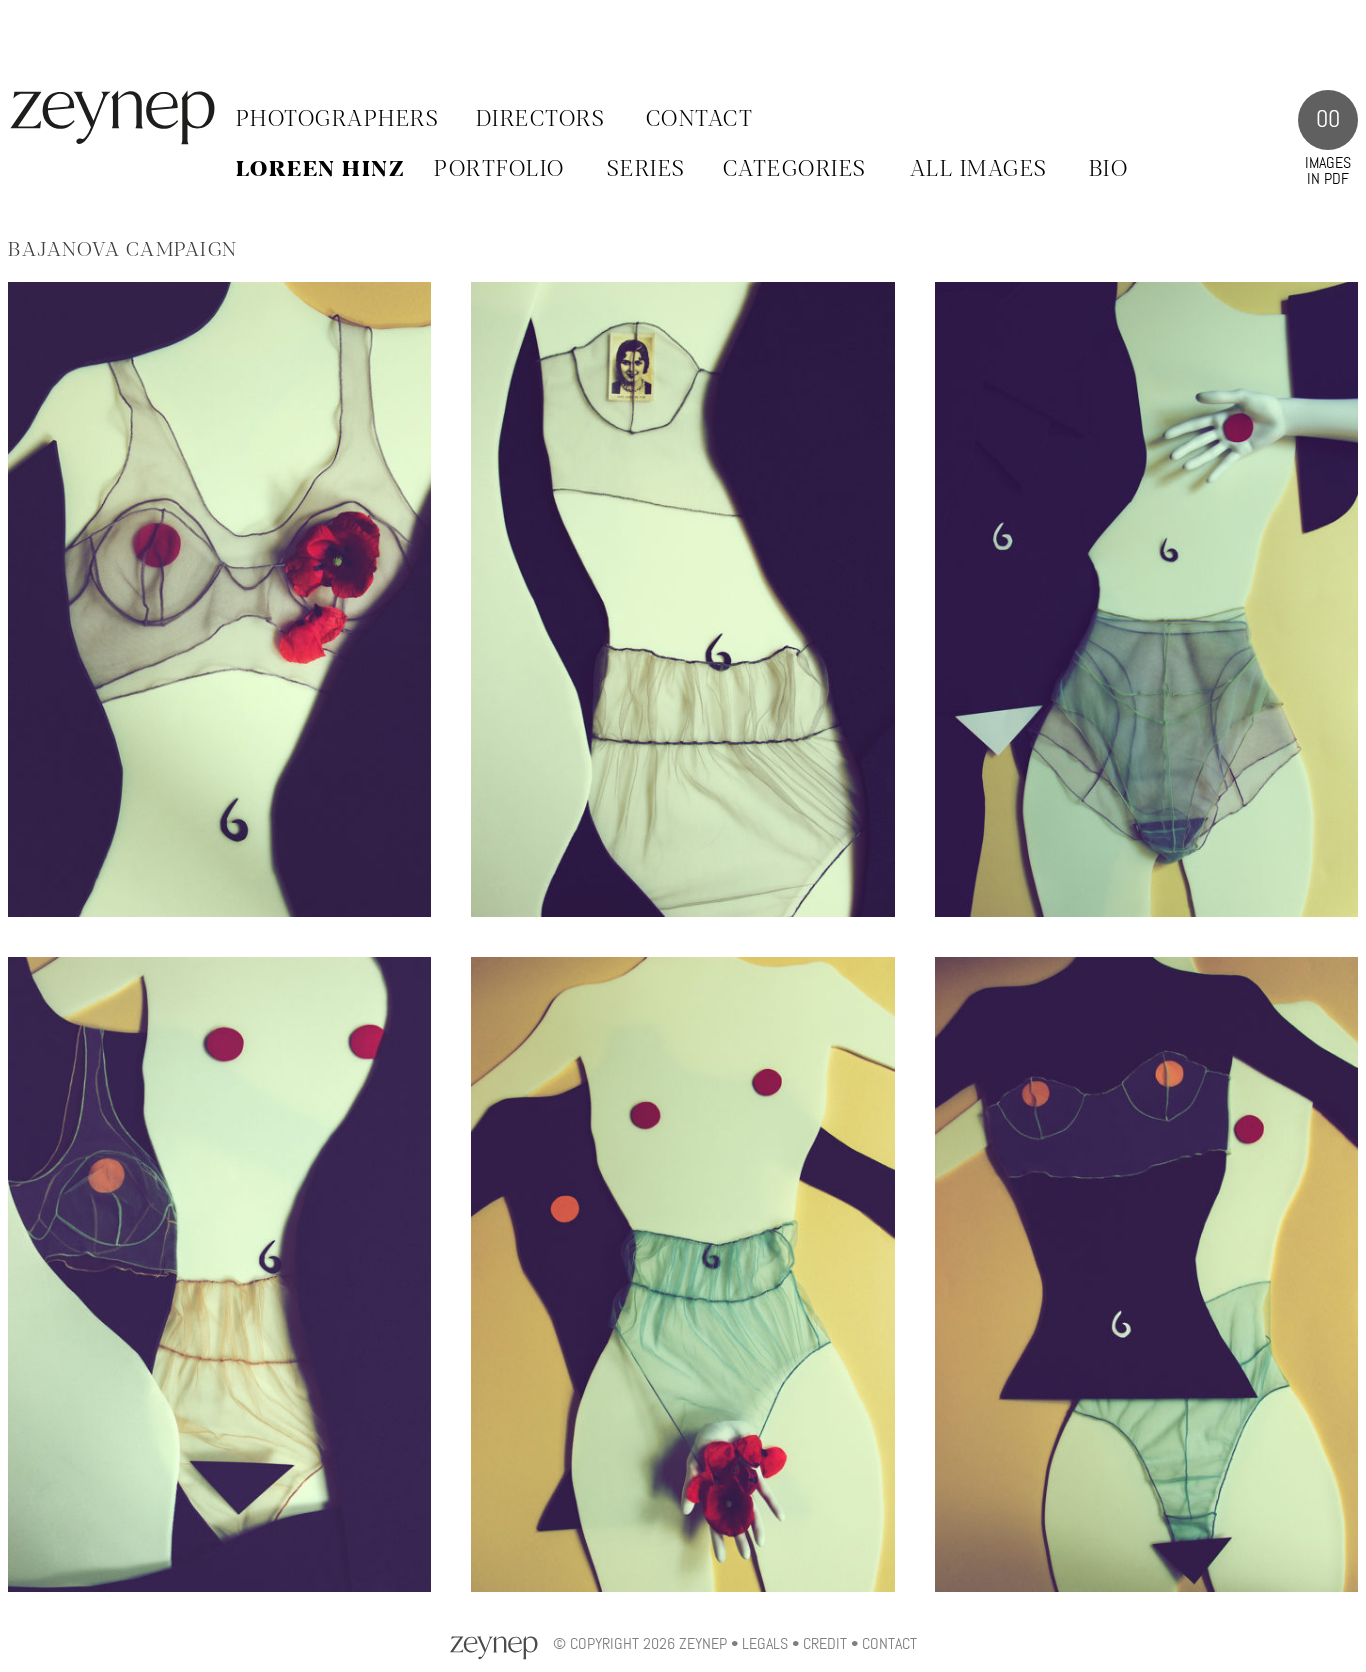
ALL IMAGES (979, 170)
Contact (700, 120)
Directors (541, 120)
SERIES (646, 170)
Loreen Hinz (320, 170)
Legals (765, 1643)
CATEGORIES (795, 170)
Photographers (338, 120)
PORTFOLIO (499, 170)
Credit (825, 1643)
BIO (1109, 170)
